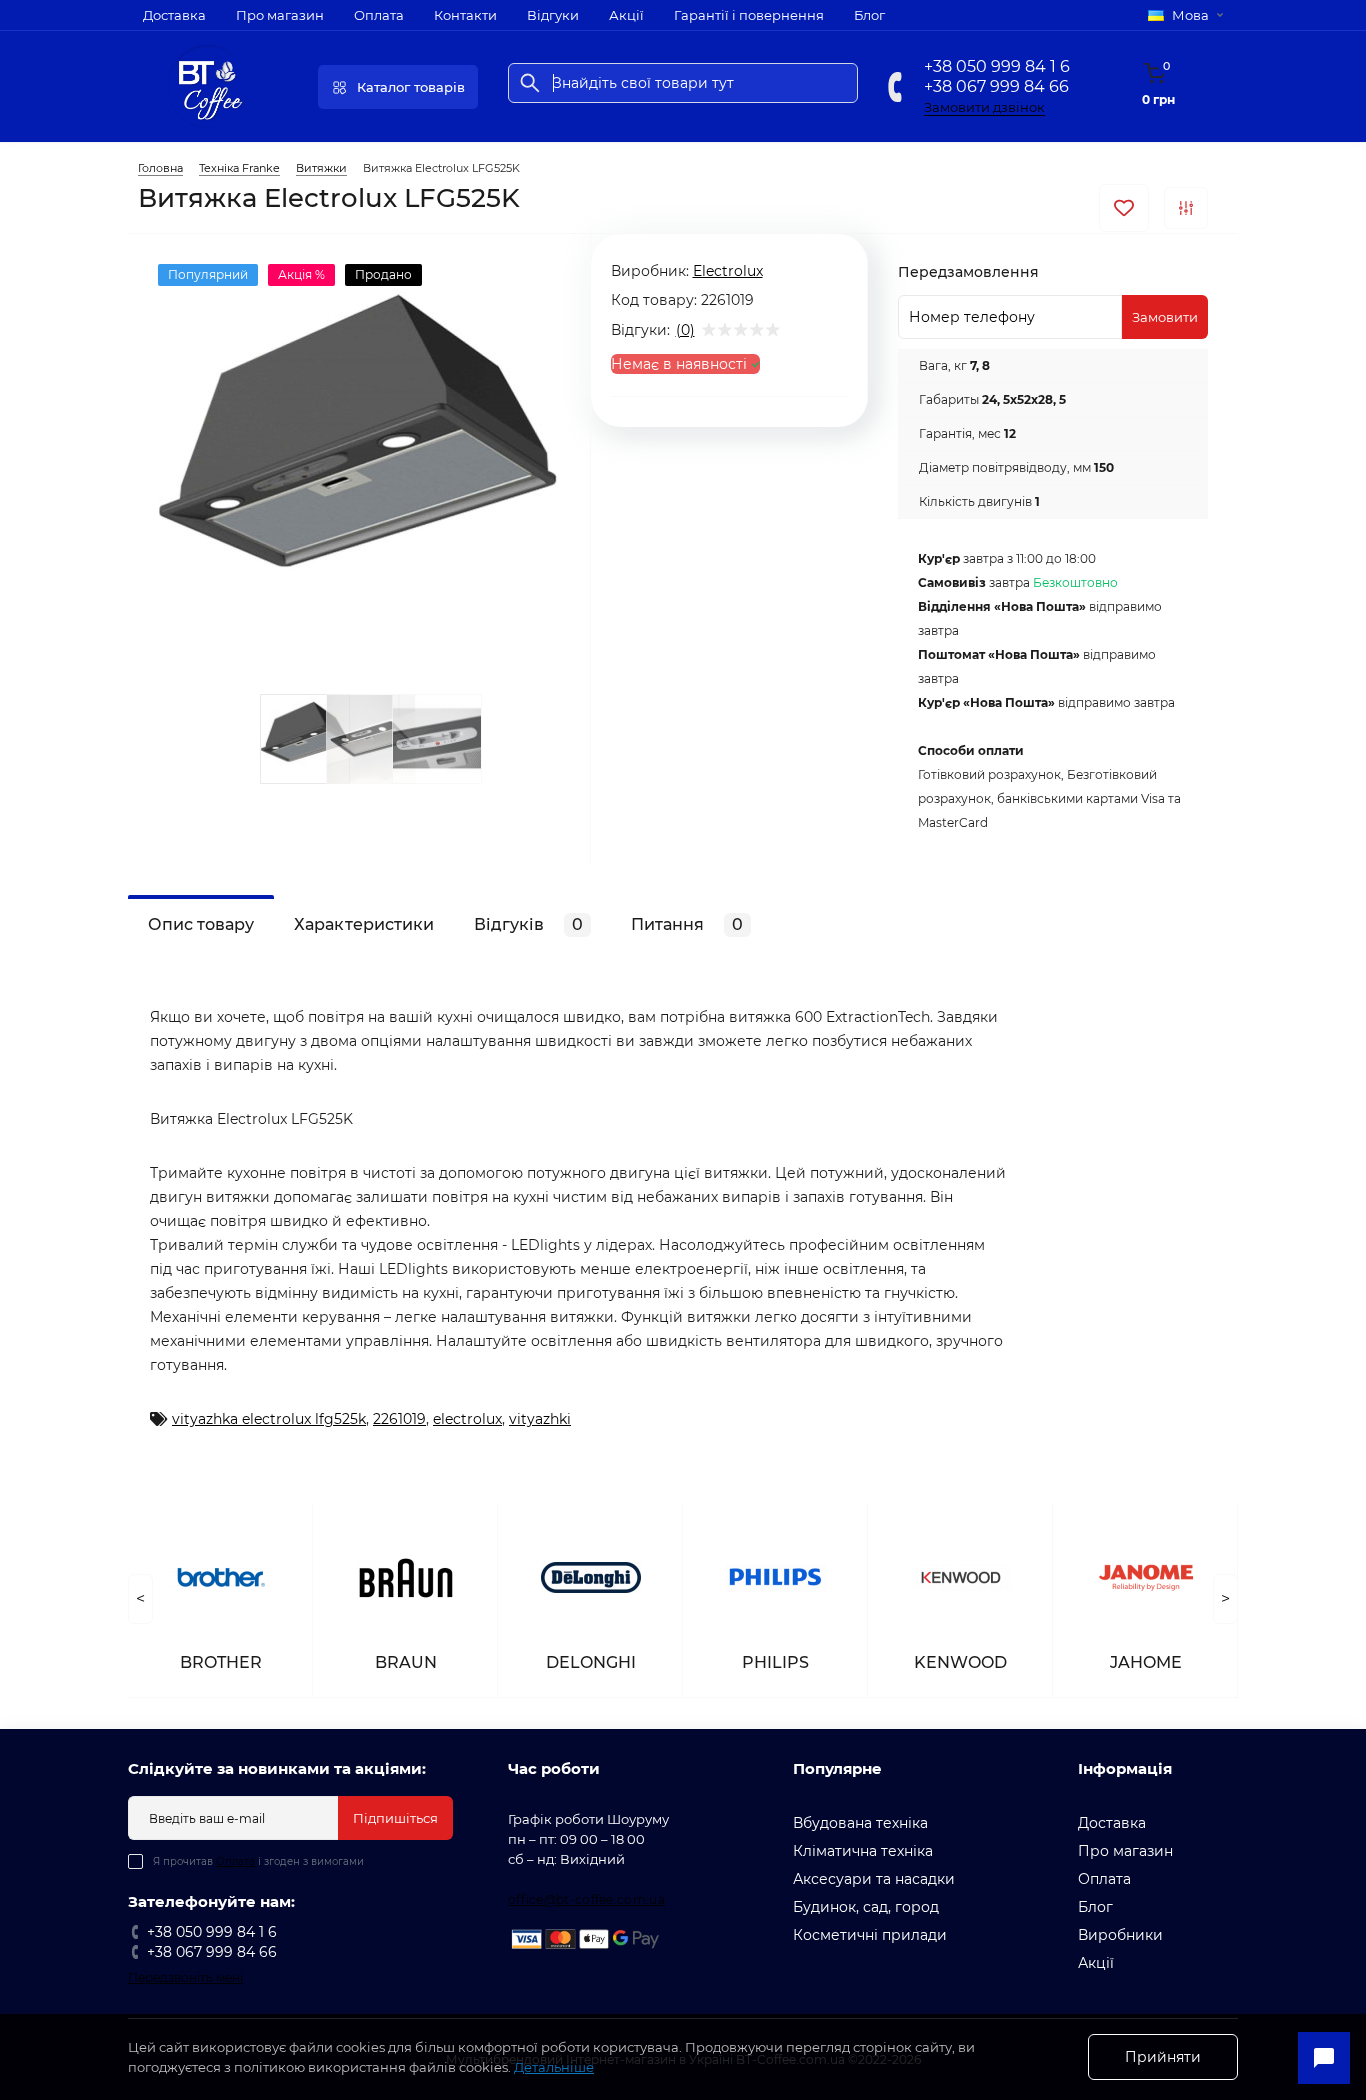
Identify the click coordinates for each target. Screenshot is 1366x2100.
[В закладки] (1124, 208)
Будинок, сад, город (866, 1907)
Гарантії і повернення (749, 15)
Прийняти (1163, 2057)
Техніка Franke (239, 168)
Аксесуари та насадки (874, 1879)
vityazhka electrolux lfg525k (269, 1419)
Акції (626, 15)
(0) (685, 330)
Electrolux (728, 271)
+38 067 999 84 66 (996, 86)
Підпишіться (395, 1818)
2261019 (399, 1419)
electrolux (467, 1419)
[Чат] (1324, 2058)
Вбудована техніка (860, 1823)
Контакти (465, 15)
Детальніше (554, 2067)
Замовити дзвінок (984, 107)
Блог (869, 15)
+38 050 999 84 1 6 (997, 66)
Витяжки (321, 168)
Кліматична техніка (863, 1851)
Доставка (174, 15)
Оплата (379, 15)
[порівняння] (1186, 208)
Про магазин (280, 15)
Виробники (1120, 1935)
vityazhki (540, 1419)
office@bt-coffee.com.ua (586, 1899)
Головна (160, 168)
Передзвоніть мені (185, 1977)
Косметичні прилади (870, 1935)
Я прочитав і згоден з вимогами (258, 1861)
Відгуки (553, 15)
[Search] (530, 83)
